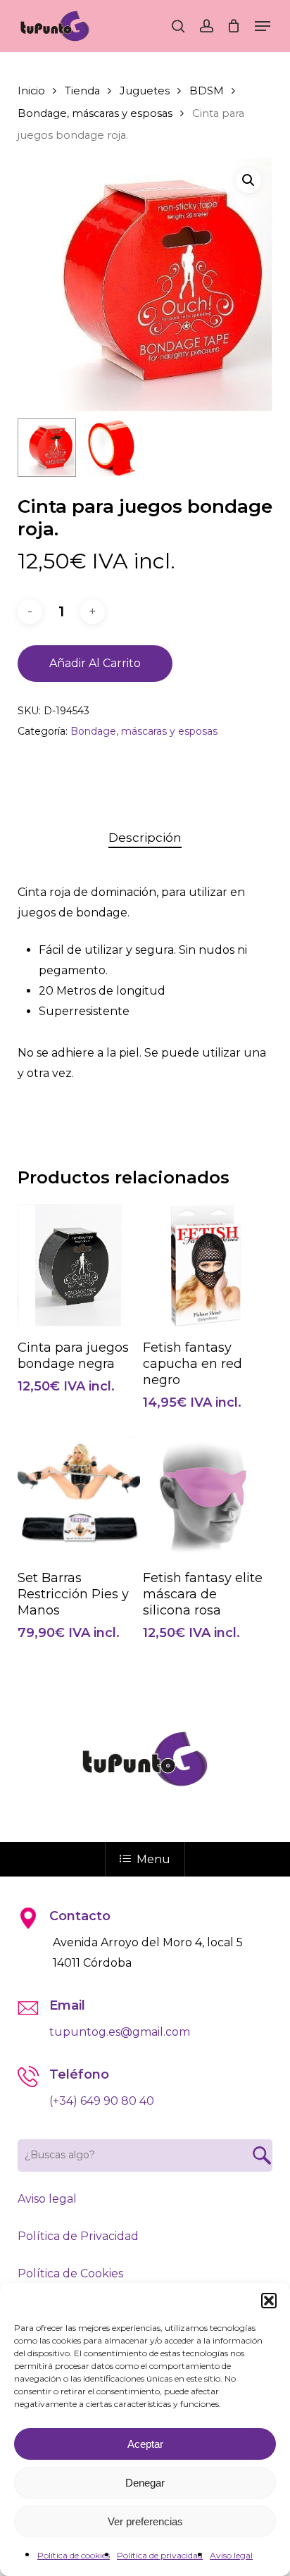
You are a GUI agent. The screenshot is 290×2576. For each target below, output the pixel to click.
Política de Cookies (70, 2273)
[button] (269, 2301)
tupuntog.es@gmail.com (120, 2032)
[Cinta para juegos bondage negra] (79, 1265)
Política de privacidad (160, 2555)
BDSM (207, 91)
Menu (153, 1859)
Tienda (82, 91)
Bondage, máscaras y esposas (95, 113)
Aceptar (145, 2444)
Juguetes (145, 91)
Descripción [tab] (145, 838)
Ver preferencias (145, 2521)
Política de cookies (74, 2555)
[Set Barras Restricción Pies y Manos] (79, 1495)
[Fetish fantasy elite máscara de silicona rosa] (204, 1495)
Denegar (145, 2483)
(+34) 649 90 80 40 (102, 2101)
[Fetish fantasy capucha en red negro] (204, 1265)
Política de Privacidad (78, 2236)
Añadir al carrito (95, 663)
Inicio (31, 91)
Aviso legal (231, 2555)
